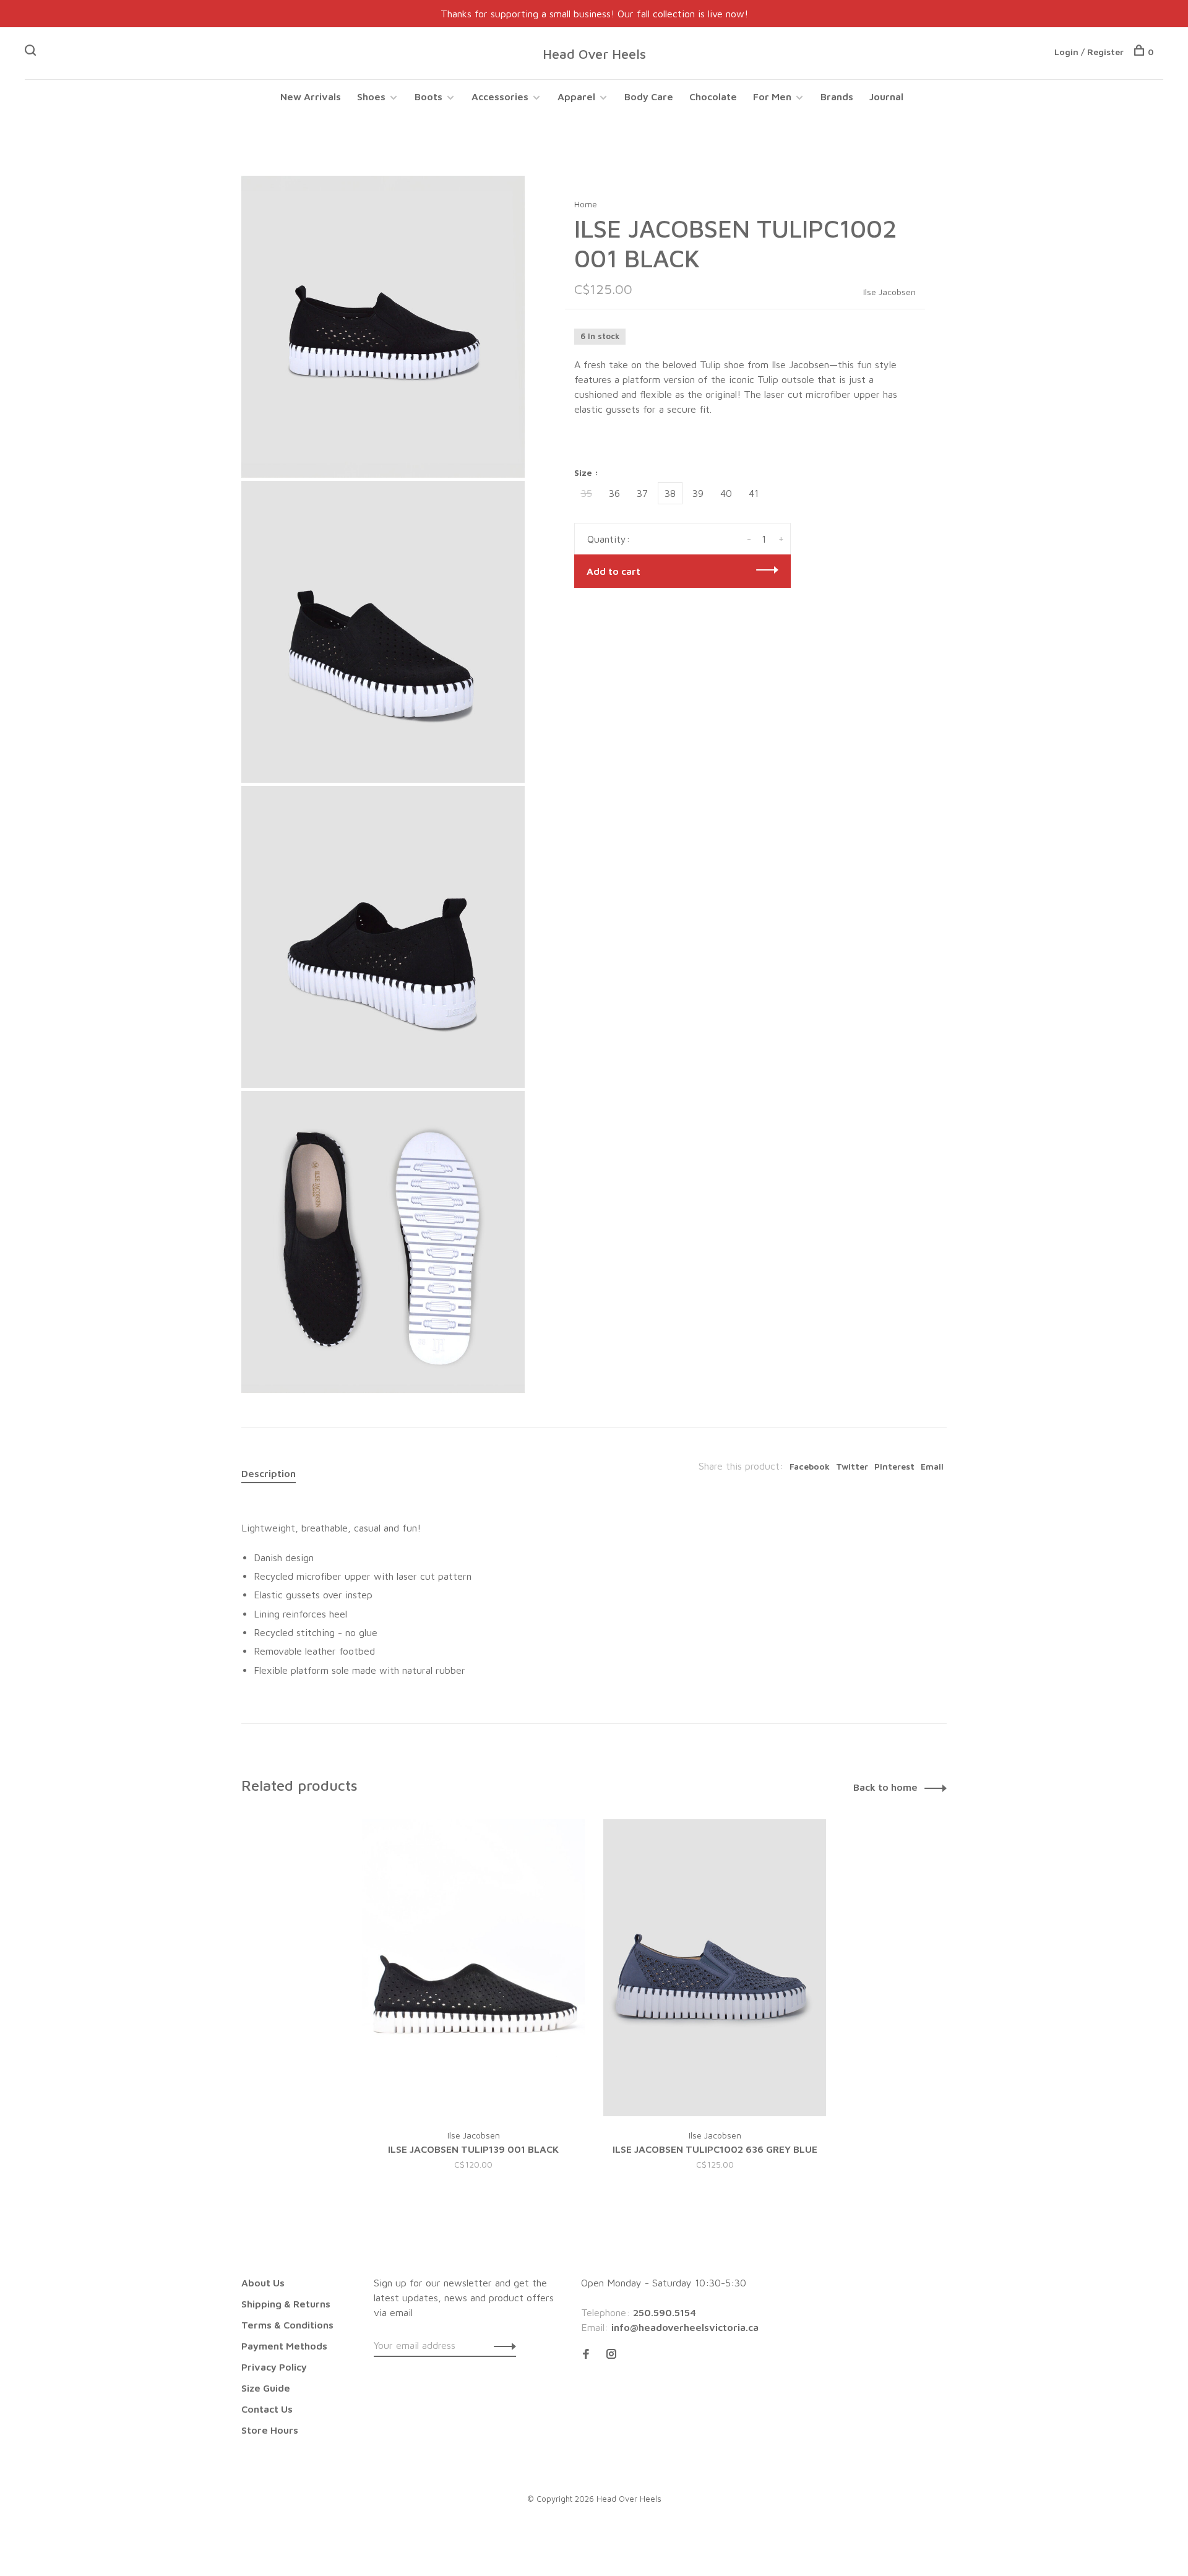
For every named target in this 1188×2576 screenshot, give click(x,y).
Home (586, 204)
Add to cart (613, 571)
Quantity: (609, 539)
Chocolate (713, 97)
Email (932, 1466)
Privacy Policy (274, 2367)
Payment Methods (284, 2346)
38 (670, 493)
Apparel (576, 97)
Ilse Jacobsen (889, 292)
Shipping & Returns (286, 2304)
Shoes (371, 97)
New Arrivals (311, 97)
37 (642, 493)
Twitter (852, 1466)
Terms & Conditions (287, 2325)
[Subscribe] (501, 2345)
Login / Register (1089, 52)
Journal (886, 97)
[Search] (32, 52)
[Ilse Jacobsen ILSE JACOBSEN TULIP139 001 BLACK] (473, 1968)
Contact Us (267, 2409)
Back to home (885, 1787)
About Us (263, 2283)
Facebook (810, 1466)
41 (754, 493)
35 (587, 493)
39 (698, 493)
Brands (837, 97)
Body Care (649, 97)
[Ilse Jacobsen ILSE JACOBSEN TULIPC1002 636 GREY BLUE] (715, 1968)
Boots (428, 97)
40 (726, 493)
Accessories (500, 97)
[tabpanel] (473, 2010)
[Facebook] (586, 2354)
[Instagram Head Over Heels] (611, 2354)
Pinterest (894, 1466)
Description (269, 1473)
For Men (772, 97)
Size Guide (266, 2388)
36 (614, 493)
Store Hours (270, 2430)
